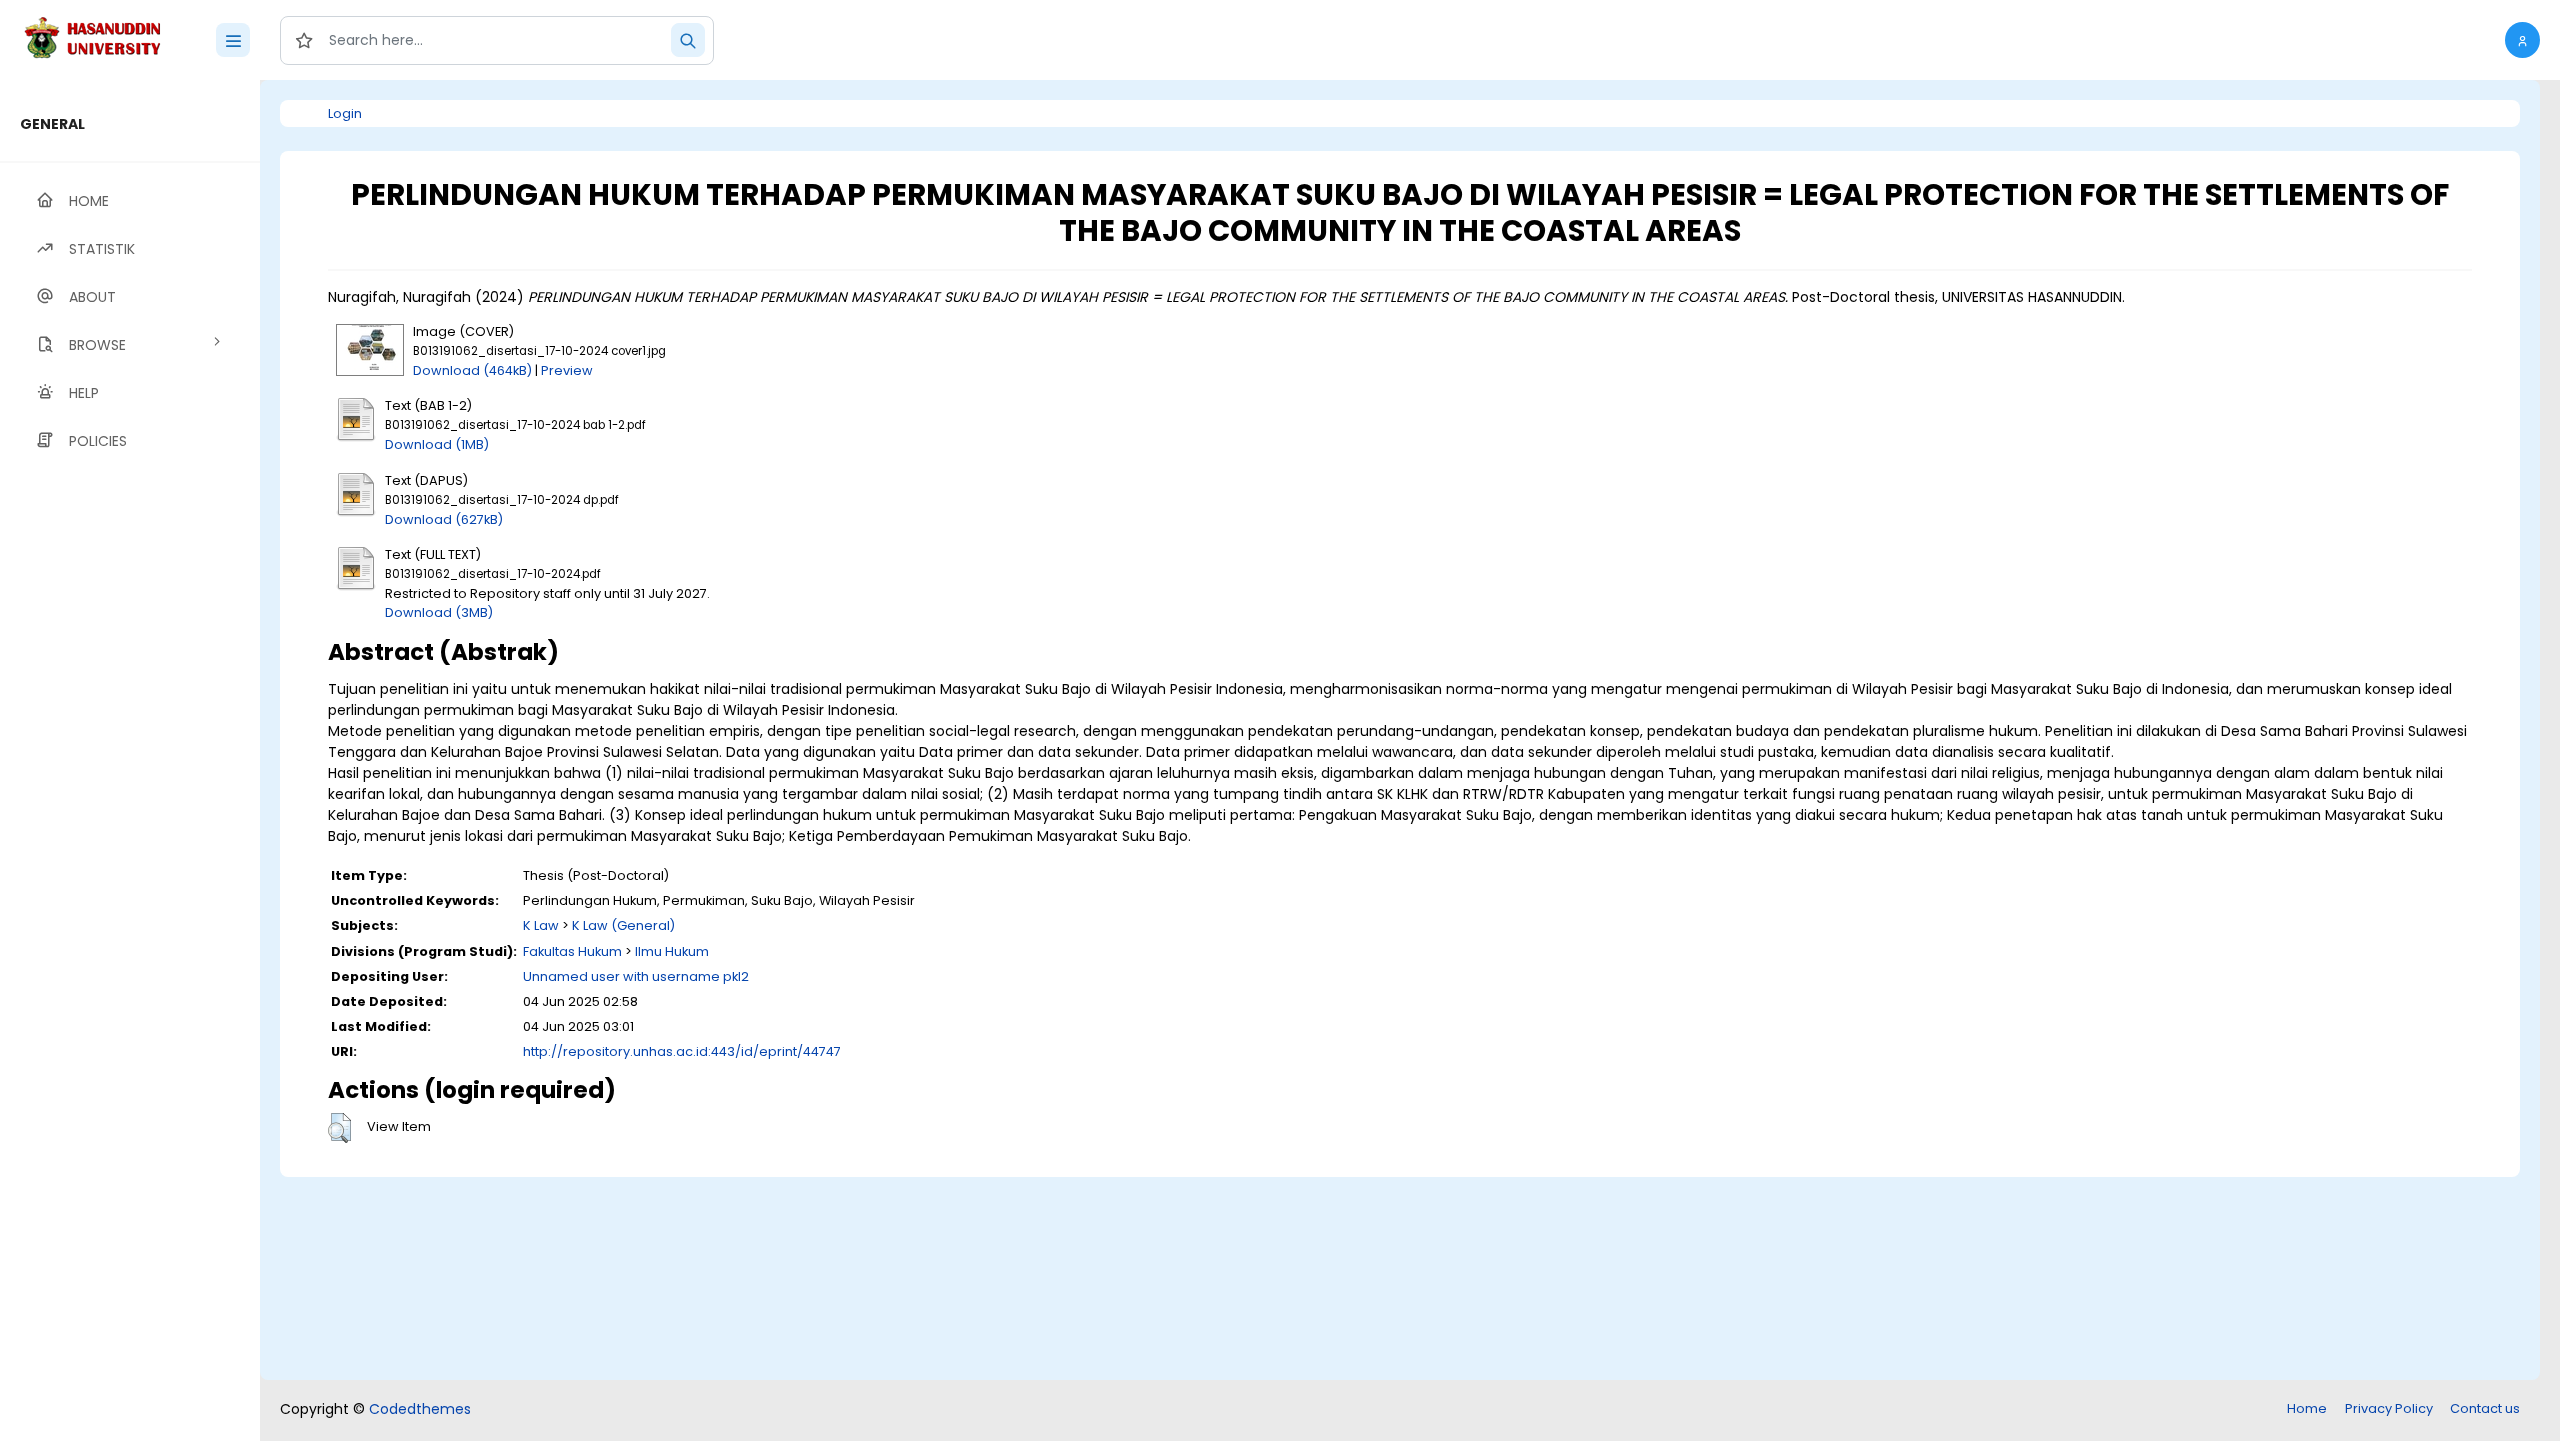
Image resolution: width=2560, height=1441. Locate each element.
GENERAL (52, 124)
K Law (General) (623, 925)
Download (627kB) (444, 519)
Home (2307, 1408)
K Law (541, 925)
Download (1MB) (437, 444)
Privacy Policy (2389, 1408)
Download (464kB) (472, 370)
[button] (2522, 40)
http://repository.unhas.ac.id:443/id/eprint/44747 (682, 1051)
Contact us (2485, 1408)
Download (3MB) (439, 612)
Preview (567, 370)
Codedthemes (420, 1409)
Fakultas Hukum (572, 951)
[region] (130, 760)
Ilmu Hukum (672, 951)
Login (345, 113)
